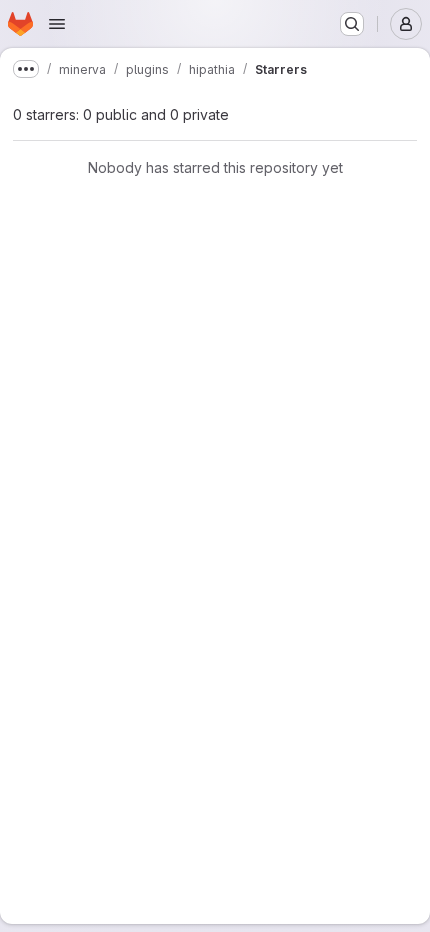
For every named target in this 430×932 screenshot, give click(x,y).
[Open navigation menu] (57, 24)
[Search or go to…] (352, 24)
